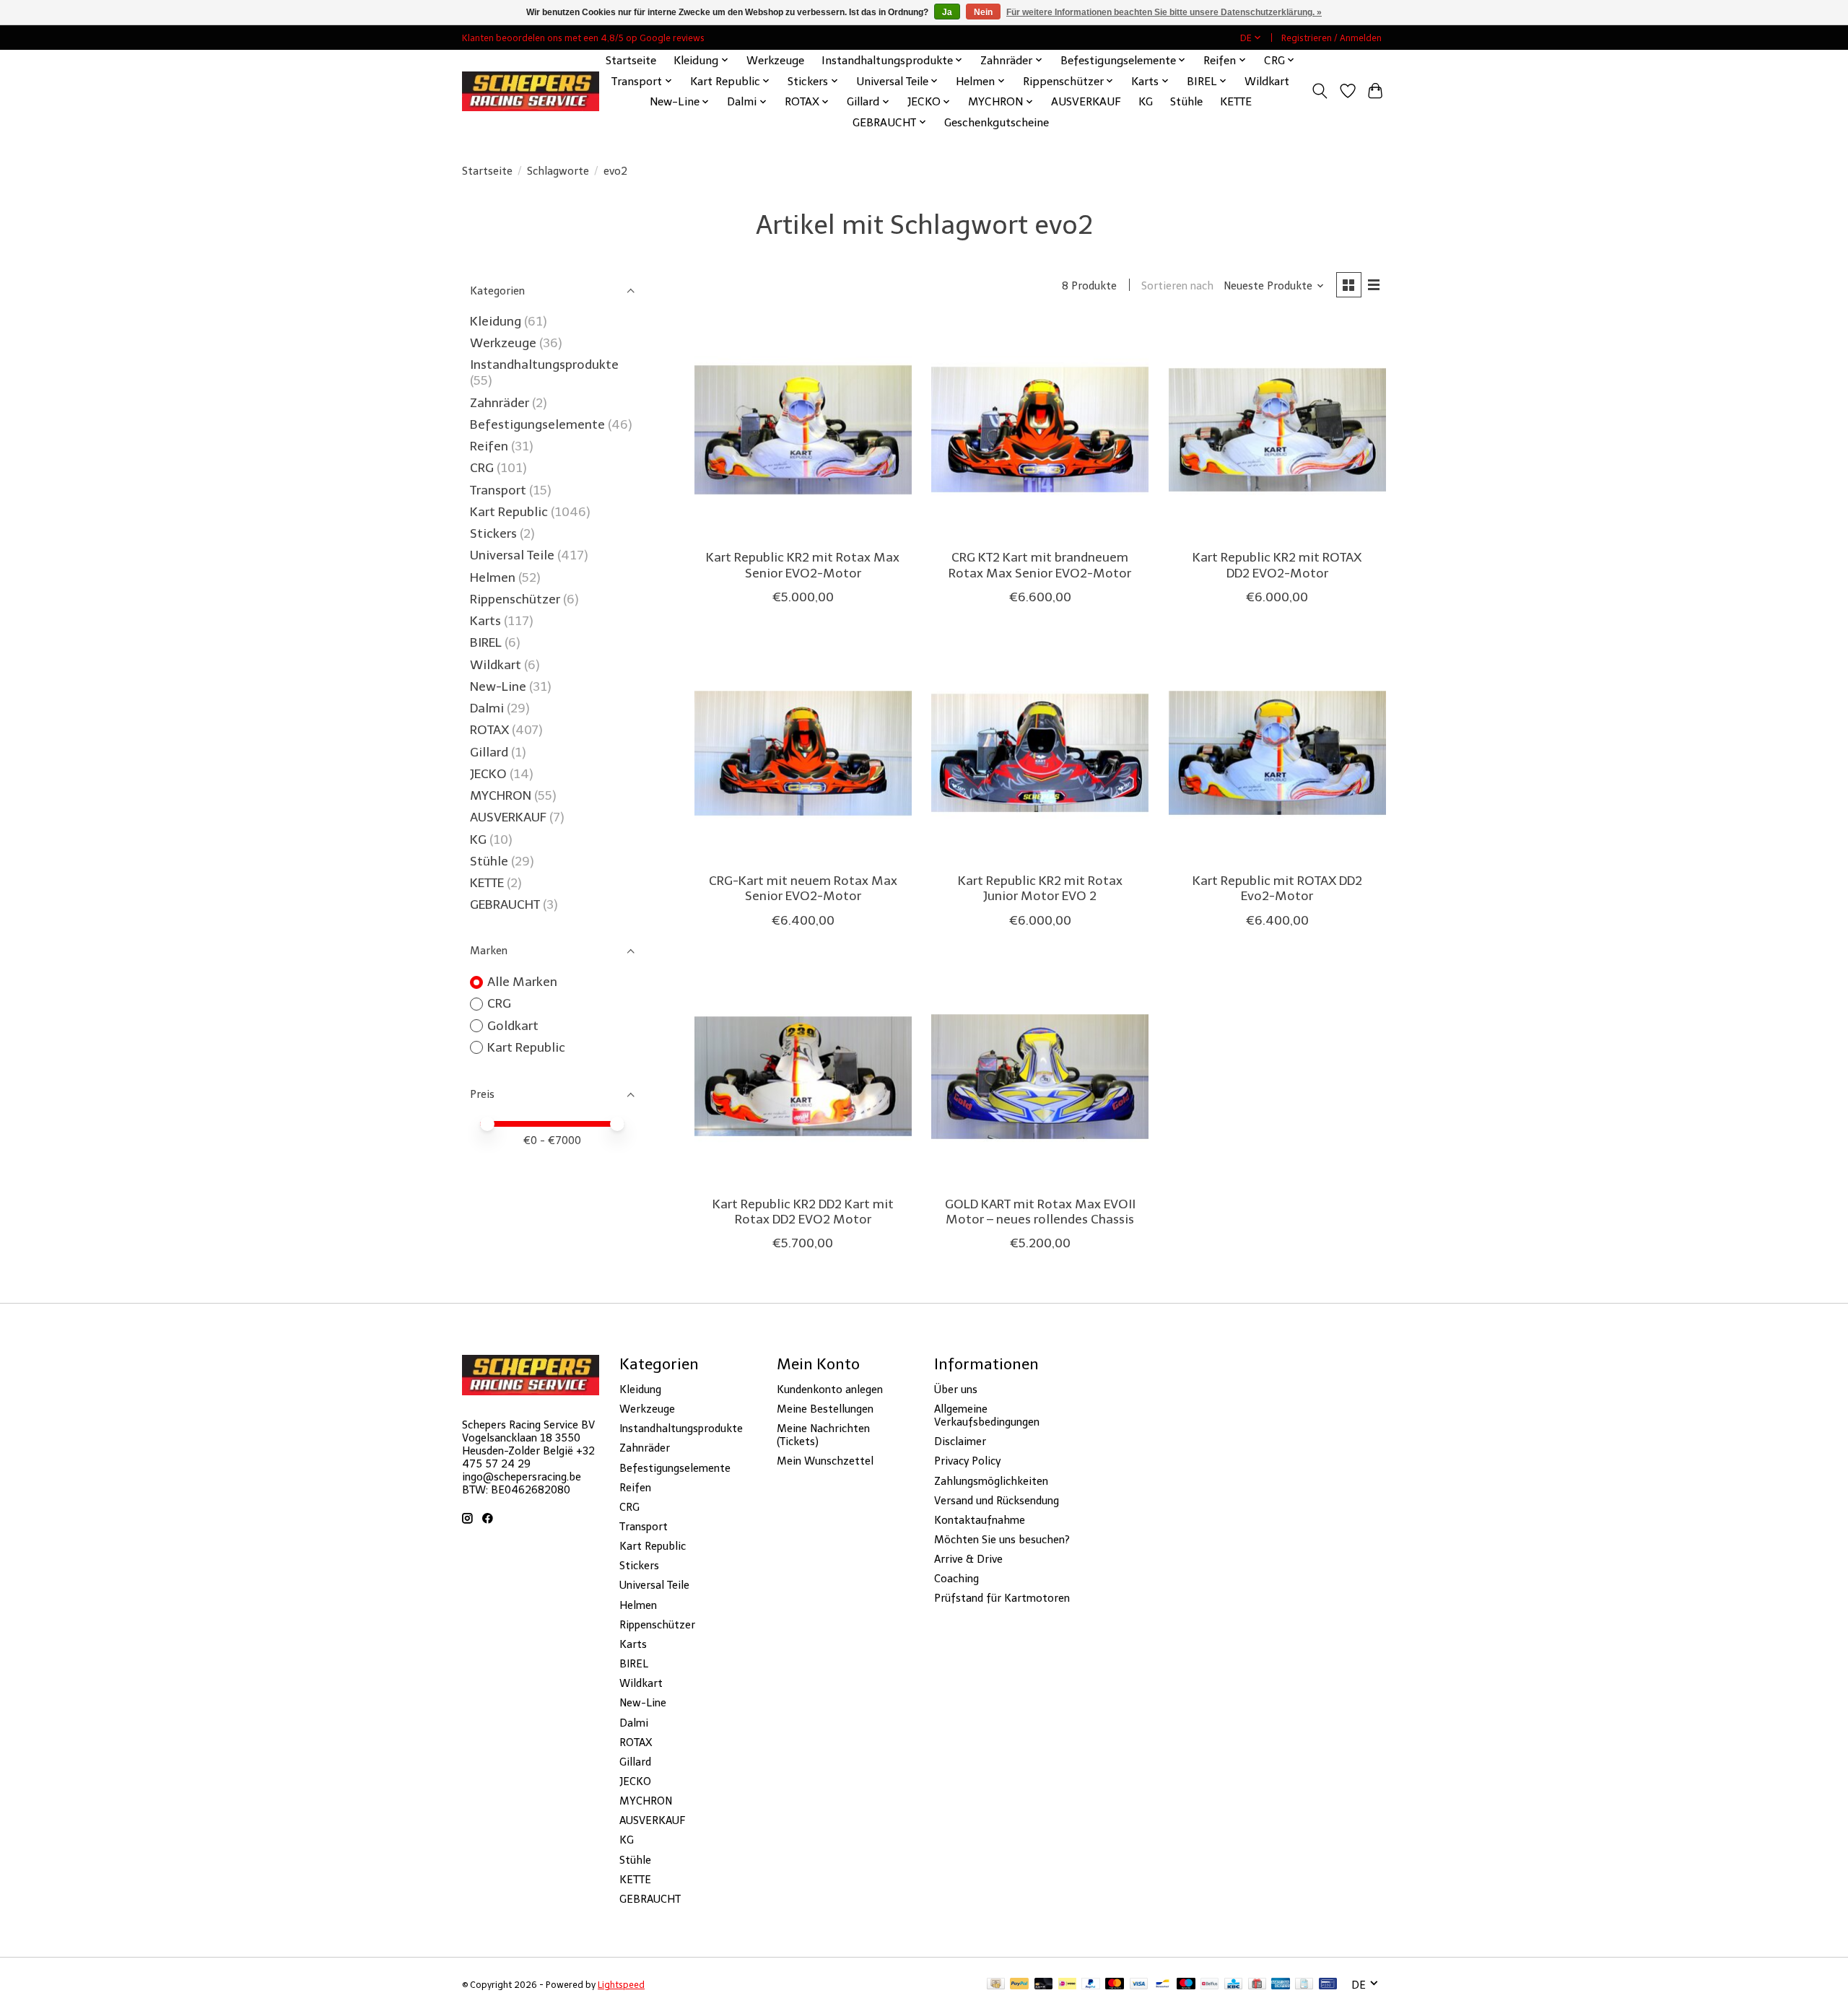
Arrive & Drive (968, 1559)
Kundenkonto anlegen (830, 1390)
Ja (947, 12)
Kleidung (496, 321)
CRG (482, 468)
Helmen (493, 577)
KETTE (1236, 101)
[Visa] (1139, 1985)
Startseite (631, 60)
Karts (485, 621)
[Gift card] (1257, 1985)
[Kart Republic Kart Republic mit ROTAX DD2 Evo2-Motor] (1277, 753)
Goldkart (513, 1026)
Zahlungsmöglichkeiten (991, 1481)
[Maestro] (1186, 1985)
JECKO (488, 774)
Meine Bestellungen (825, 1409)
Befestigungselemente (537, 424)
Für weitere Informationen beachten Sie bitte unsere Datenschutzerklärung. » (1164, 12)
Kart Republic (509, 512)
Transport (498, 490)
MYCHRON (501, 795)
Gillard (489, 752)
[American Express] (1281, 1985)
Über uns (956, 1390)
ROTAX (489, 730)
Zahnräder (500, 403)
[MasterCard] (1115, 1985)
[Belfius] (1210, 1985)
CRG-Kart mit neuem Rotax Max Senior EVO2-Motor (803, 888)
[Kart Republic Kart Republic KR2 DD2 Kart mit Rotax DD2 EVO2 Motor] (803, 1077)
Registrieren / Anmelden (1331, 38)
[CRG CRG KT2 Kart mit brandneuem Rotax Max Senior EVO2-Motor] (1040, 430)
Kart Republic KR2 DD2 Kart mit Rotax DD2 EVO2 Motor (803, 1212)
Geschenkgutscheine (997, 122)
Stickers (493, 533)
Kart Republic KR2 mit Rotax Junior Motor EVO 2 (1040, 888)
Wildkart (1267, 81)
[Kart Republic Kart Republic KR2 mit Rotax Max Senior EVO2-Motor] (803, 430)
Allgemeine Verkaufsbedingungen (987, 1415)
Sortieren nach (1177, 286)
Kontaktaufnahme (980, 1520)
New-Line (498, 686)
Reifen (489, 446)
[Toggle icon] (1320, 91)
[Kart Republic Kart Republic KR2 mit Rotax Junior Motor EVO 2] (1040, 753)
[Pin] (1328, 1985)
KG (1146, 101)
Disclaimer (960, 1441)
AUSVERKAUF (1086, 101)
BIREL (486, 642)
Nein (983, 12)
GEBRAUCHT (505, 904)
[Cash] (996, 1985)
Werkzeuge (775, 60)
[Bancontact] (1163, 1985)
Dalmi (487, 708)
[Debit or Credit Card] (1044, 1985)
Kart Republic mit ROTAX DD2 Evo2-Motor (1277, 888)
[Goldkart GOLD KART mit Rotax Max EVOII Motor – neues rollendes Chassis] (1040, 1077)
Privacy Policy (967, 1461)
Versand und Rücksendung (997, 1501)
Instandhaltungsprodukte (544, 365)
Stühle (1186, 101)
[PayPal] (1019, 1985)
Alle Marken (522, 982)
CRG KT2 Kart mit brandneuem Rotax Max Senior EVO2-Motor (1040, 565)
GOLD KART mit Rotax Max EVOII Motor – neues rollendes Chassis (1040, 1212)
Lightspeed (621, 1985)
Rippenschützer (515, 599)
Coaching (956, 1579)
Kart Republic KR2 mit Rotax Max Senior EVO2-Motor (803, 565)
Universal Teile (512, 555)
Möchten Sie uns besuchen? (1002, 1540)
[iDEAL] (1067, 1985)
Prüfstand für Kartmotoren (1002, 1598)
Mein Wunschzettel (825, 1461)
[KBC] (1233, 1985)
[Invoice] (1304, 1985)
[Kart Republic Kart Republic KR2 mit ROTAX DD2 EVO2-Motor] (1277, 430)
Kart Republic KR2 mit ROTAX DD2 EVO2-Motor (1277, 565)
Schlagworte (558, 171)
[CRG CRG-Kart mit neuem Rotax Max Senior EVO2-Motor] (803, 753)
